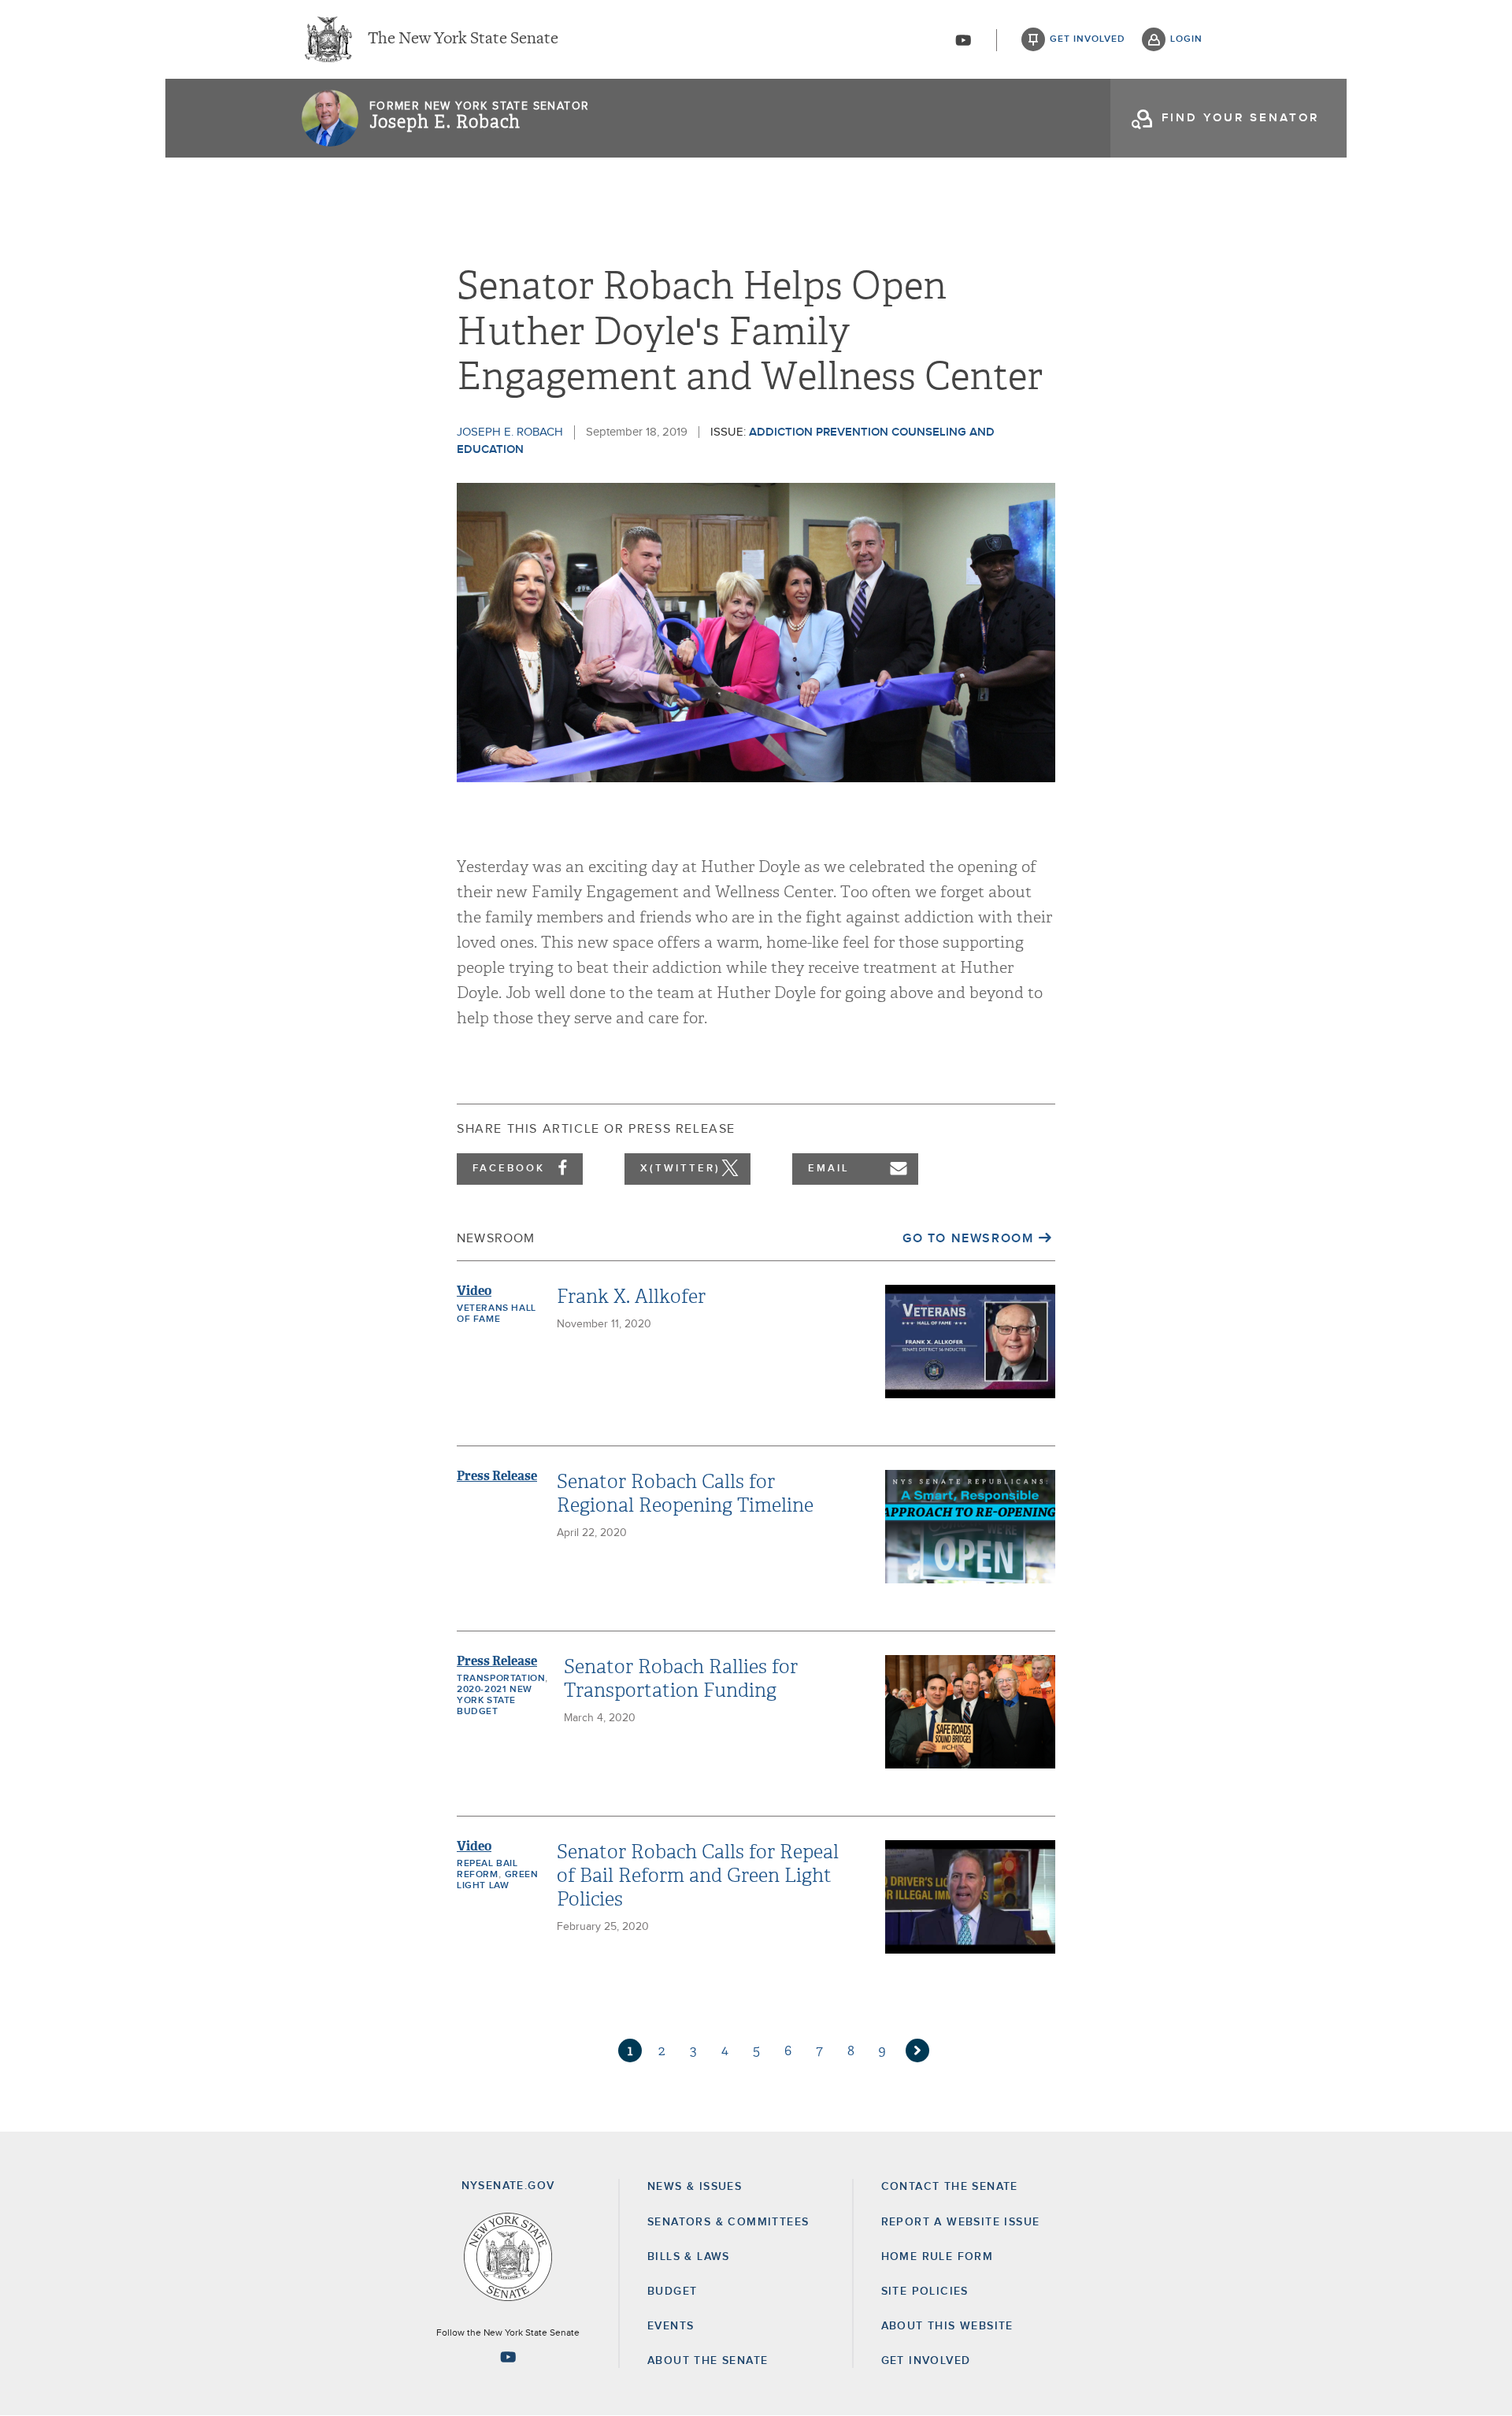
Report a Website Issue (961, 2222)
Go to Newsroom (968, 1238)
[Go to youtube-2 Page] (508, 2357)
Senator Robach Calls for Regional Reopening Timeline (685, 1494)
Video (474, 1291)
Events (671, 2326)
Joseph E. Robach (445, 122)
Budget (672, 2292)
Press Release (497, 1476)
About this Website (947, 2326)
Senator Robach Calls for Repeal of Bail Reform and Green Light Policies (698, 1876)
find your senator (1240, 118)
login (1186, 39)
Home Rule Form (938, 2257)
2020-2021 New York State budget (495, 1701)
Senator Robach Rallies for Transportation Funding (681, 1679)
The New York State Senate (463, 39)
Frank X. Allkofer (631, 1297)
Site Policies (925, 2292)
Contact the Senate (950, 2187)
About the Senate (708, 2361)
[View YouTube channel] (963, 40)
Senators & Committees (728, 2222)
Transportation (501, 1679)
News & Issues (695, 2187)
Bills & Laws (689, 2257)
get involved (1088, 39)
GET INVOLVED (926, 2361)
